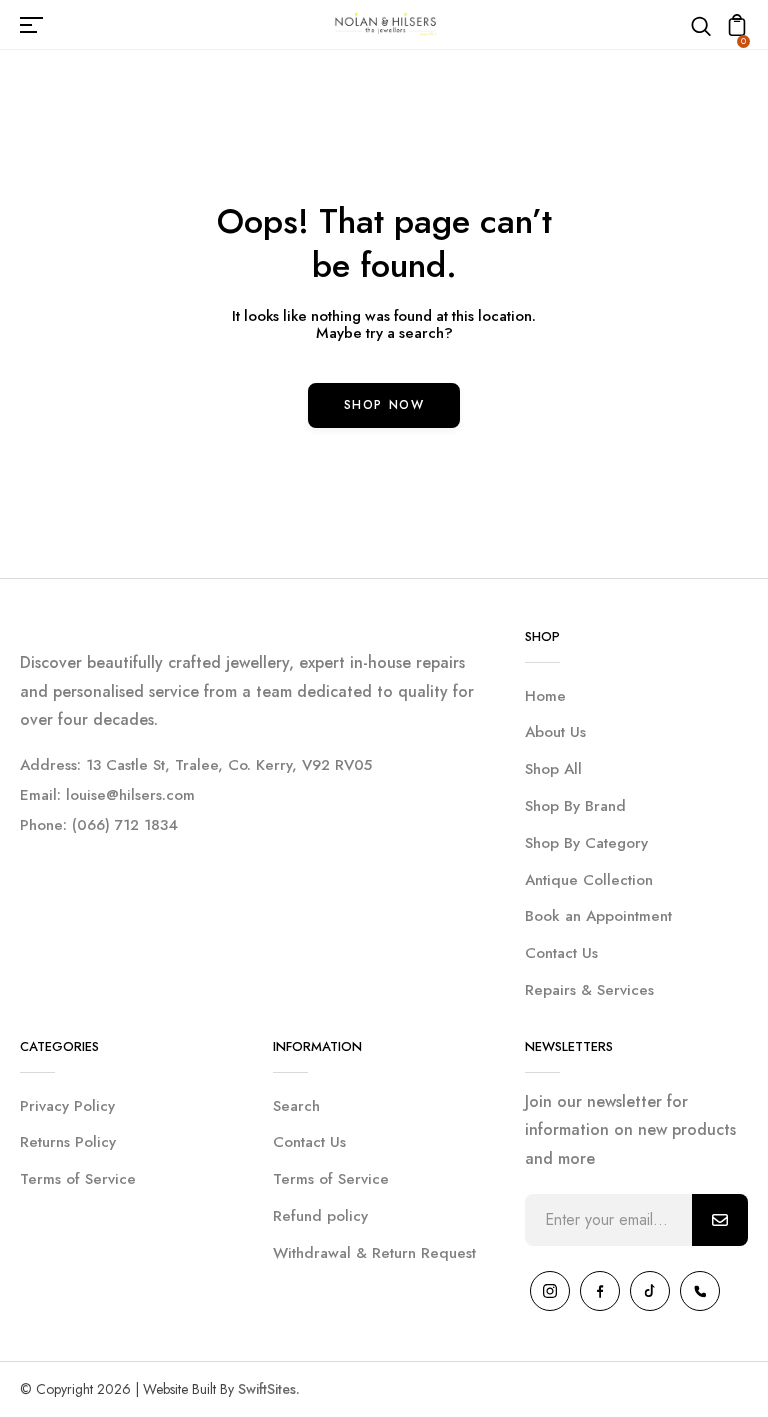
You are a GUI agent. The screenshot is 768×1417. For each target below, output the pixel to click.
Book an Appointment (598, 916)
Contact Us (561, 953)
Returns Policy (68, 1142)
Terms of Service (78, 1179)
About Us (555, 732)
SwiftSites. (269, 1389)
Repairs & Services (589, 990)
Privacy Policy (67, 1106)
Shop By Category (586, 843)
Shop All (553, 769)
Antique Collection (589, 880)
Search (296, 1106)
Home (545, 696)
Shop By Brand (575, 806)
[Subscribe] (720, 1220)
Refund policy (320, 1216)
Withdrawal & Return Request (374, 1253)
